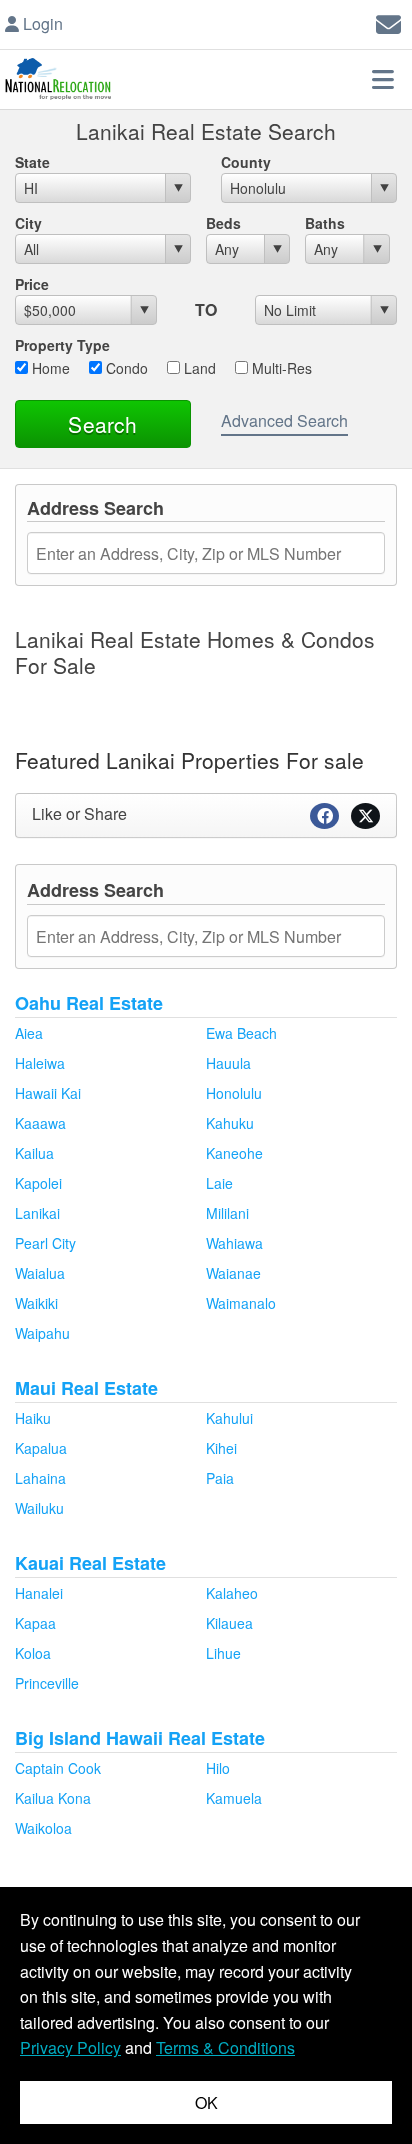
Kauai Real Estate (90, 1563)
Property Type (62, 345)
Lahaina (40, 1478)
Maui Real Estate (86, 1388)
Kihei (221, 1448)
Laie (219, 1183)
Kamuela (234, 1798)
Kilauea (229, 1623)
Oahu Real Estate (89, 1003)
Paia (220, 1478)
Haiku (33, 1418)
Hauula (228, 1063)
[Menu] (383, 79)
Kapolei (38, 1183)
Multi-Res (280, 368)
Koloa (33, 1653)
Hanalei (39, 1593)
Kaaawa (40, 1123)
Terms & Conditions (225, 2047)
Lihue (223, 1653)
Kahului (229, 1418)
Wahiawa (234, 1243)
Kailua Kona (53, 1798)
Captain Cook (58, 1768)
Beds (223, 223)
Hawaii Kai (48, 1093)
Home (49, 368)
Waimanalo (241, 1303)
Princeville (47, 1683)
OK (206, 2102)
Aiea (29, 1033)
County (246, 162)
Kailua (34, 1153)
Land (198, 368)
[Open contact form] (388, 21)
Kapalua (41, 1448)
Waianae (233, 1273)
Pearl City (45, 1243)
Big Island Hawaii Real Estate (140, 1738)
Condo (125, 368)
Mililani (227, 1213)
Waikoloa (43, 1828)
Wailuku (39, 1508)
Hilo (218, 1768)
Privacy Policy (70, 2047)
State (32, 162)
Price (32, 284)
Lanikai (37, 1213)
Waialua (40, 1273)
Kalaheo (232, 1593)
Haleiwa (40, 1063)
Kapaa (35, 1623)
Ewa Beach (241, 1033)
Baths (325, 223)
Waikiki (36, 1303)
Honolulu (234, 1093)
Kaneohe (234, 1153)
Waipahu (42, 1333)
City (28, 223)
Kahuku (230, 1123)
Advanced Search (284, 420)
